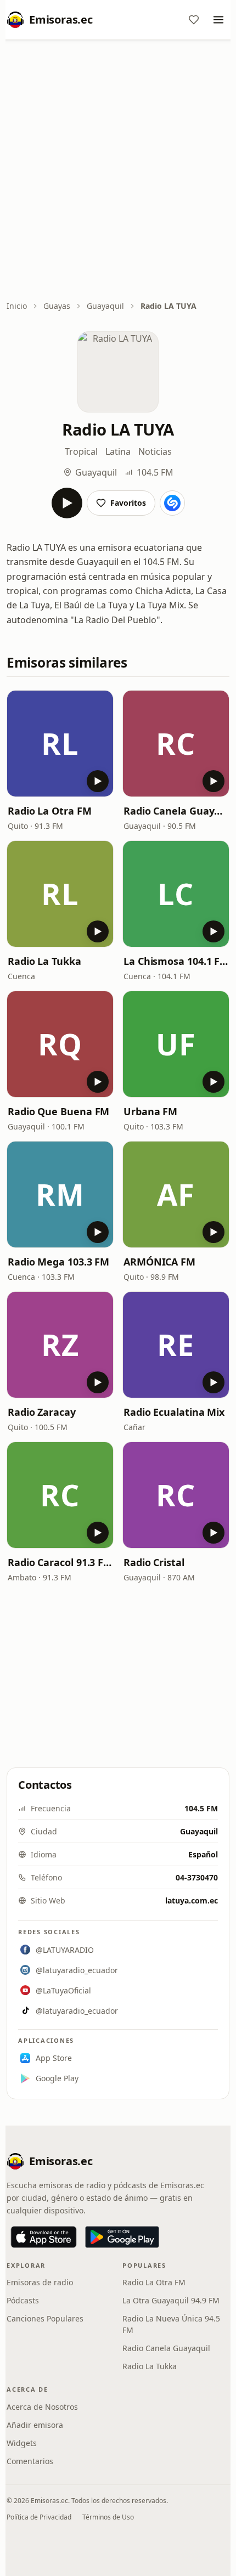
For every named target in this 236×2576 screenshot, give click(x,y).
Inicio (17, 306)
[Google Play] (122, 2237)
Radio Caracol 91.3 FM (60, 1562)
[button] (60, 744)
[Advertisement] (118, 171)
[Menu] (218, 20)
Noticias (155, 451)
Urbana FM (150, 1111)
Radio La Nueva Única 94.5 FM (171, 2324)
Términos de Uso (108, 2517)
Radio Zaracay (42, 1412)
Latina (118, 451)
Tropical (81, 451)
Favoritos (128, 503)
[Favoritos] (194, 20)
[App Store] (44, 2237)
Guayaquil (105, 306)
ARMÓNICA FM (159, 1262)
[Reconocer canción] (172, 503)
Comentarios (30, 2461)
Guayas (57, 306)
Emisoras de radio (40, 2282)
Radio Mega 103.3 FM (58, 1262)
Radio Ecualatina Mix (174, 1412)
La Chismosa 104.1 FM (176, 961)
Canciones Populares (45, 2318)
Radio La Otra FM (50, 811)
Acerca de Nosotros (42, 2407)
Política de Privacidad (39, 2517)
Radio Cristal (154, 1562)
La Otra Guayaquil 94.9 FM (171, 2300)
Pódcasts (23, 2300)
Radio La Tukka (44, 961)
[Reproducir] (67, 503)
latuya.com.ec (192, 1900)
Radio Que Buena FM (58, 1111)
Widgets (22, 2443)
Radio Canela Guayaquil (176, 811)
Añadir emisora (35, 2425)
